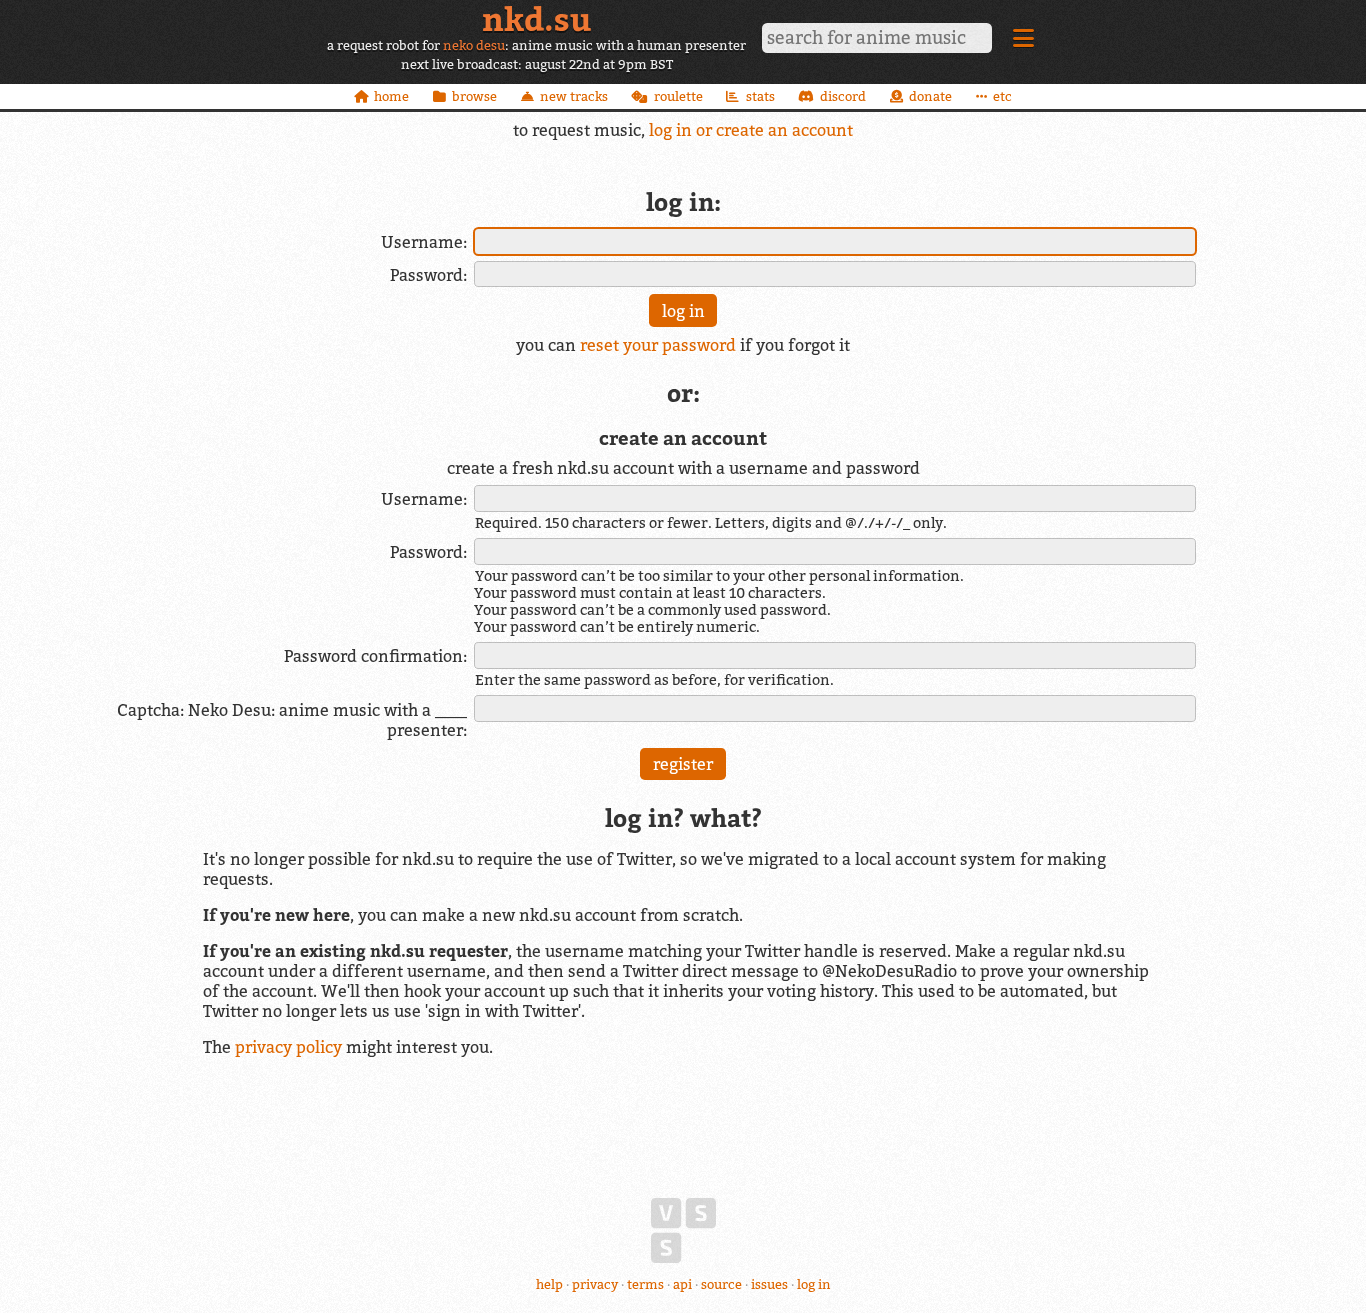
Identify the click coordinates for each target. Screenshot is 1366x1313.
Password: (428, 275)
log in (814, 1284)
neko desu (474, 45)
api (682, 1284)
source (721, 1284)
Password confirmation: (375, 656)
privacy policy (288, 1047)
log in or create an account (751, 130)
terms (645, 1284)
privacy (595, 1284)
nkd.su (536, 19)
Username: (424, 242)
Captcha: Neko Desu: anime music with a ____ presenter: (292, 720)
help (549, 1284)
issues (769, 1284)
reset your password (658, 345)
